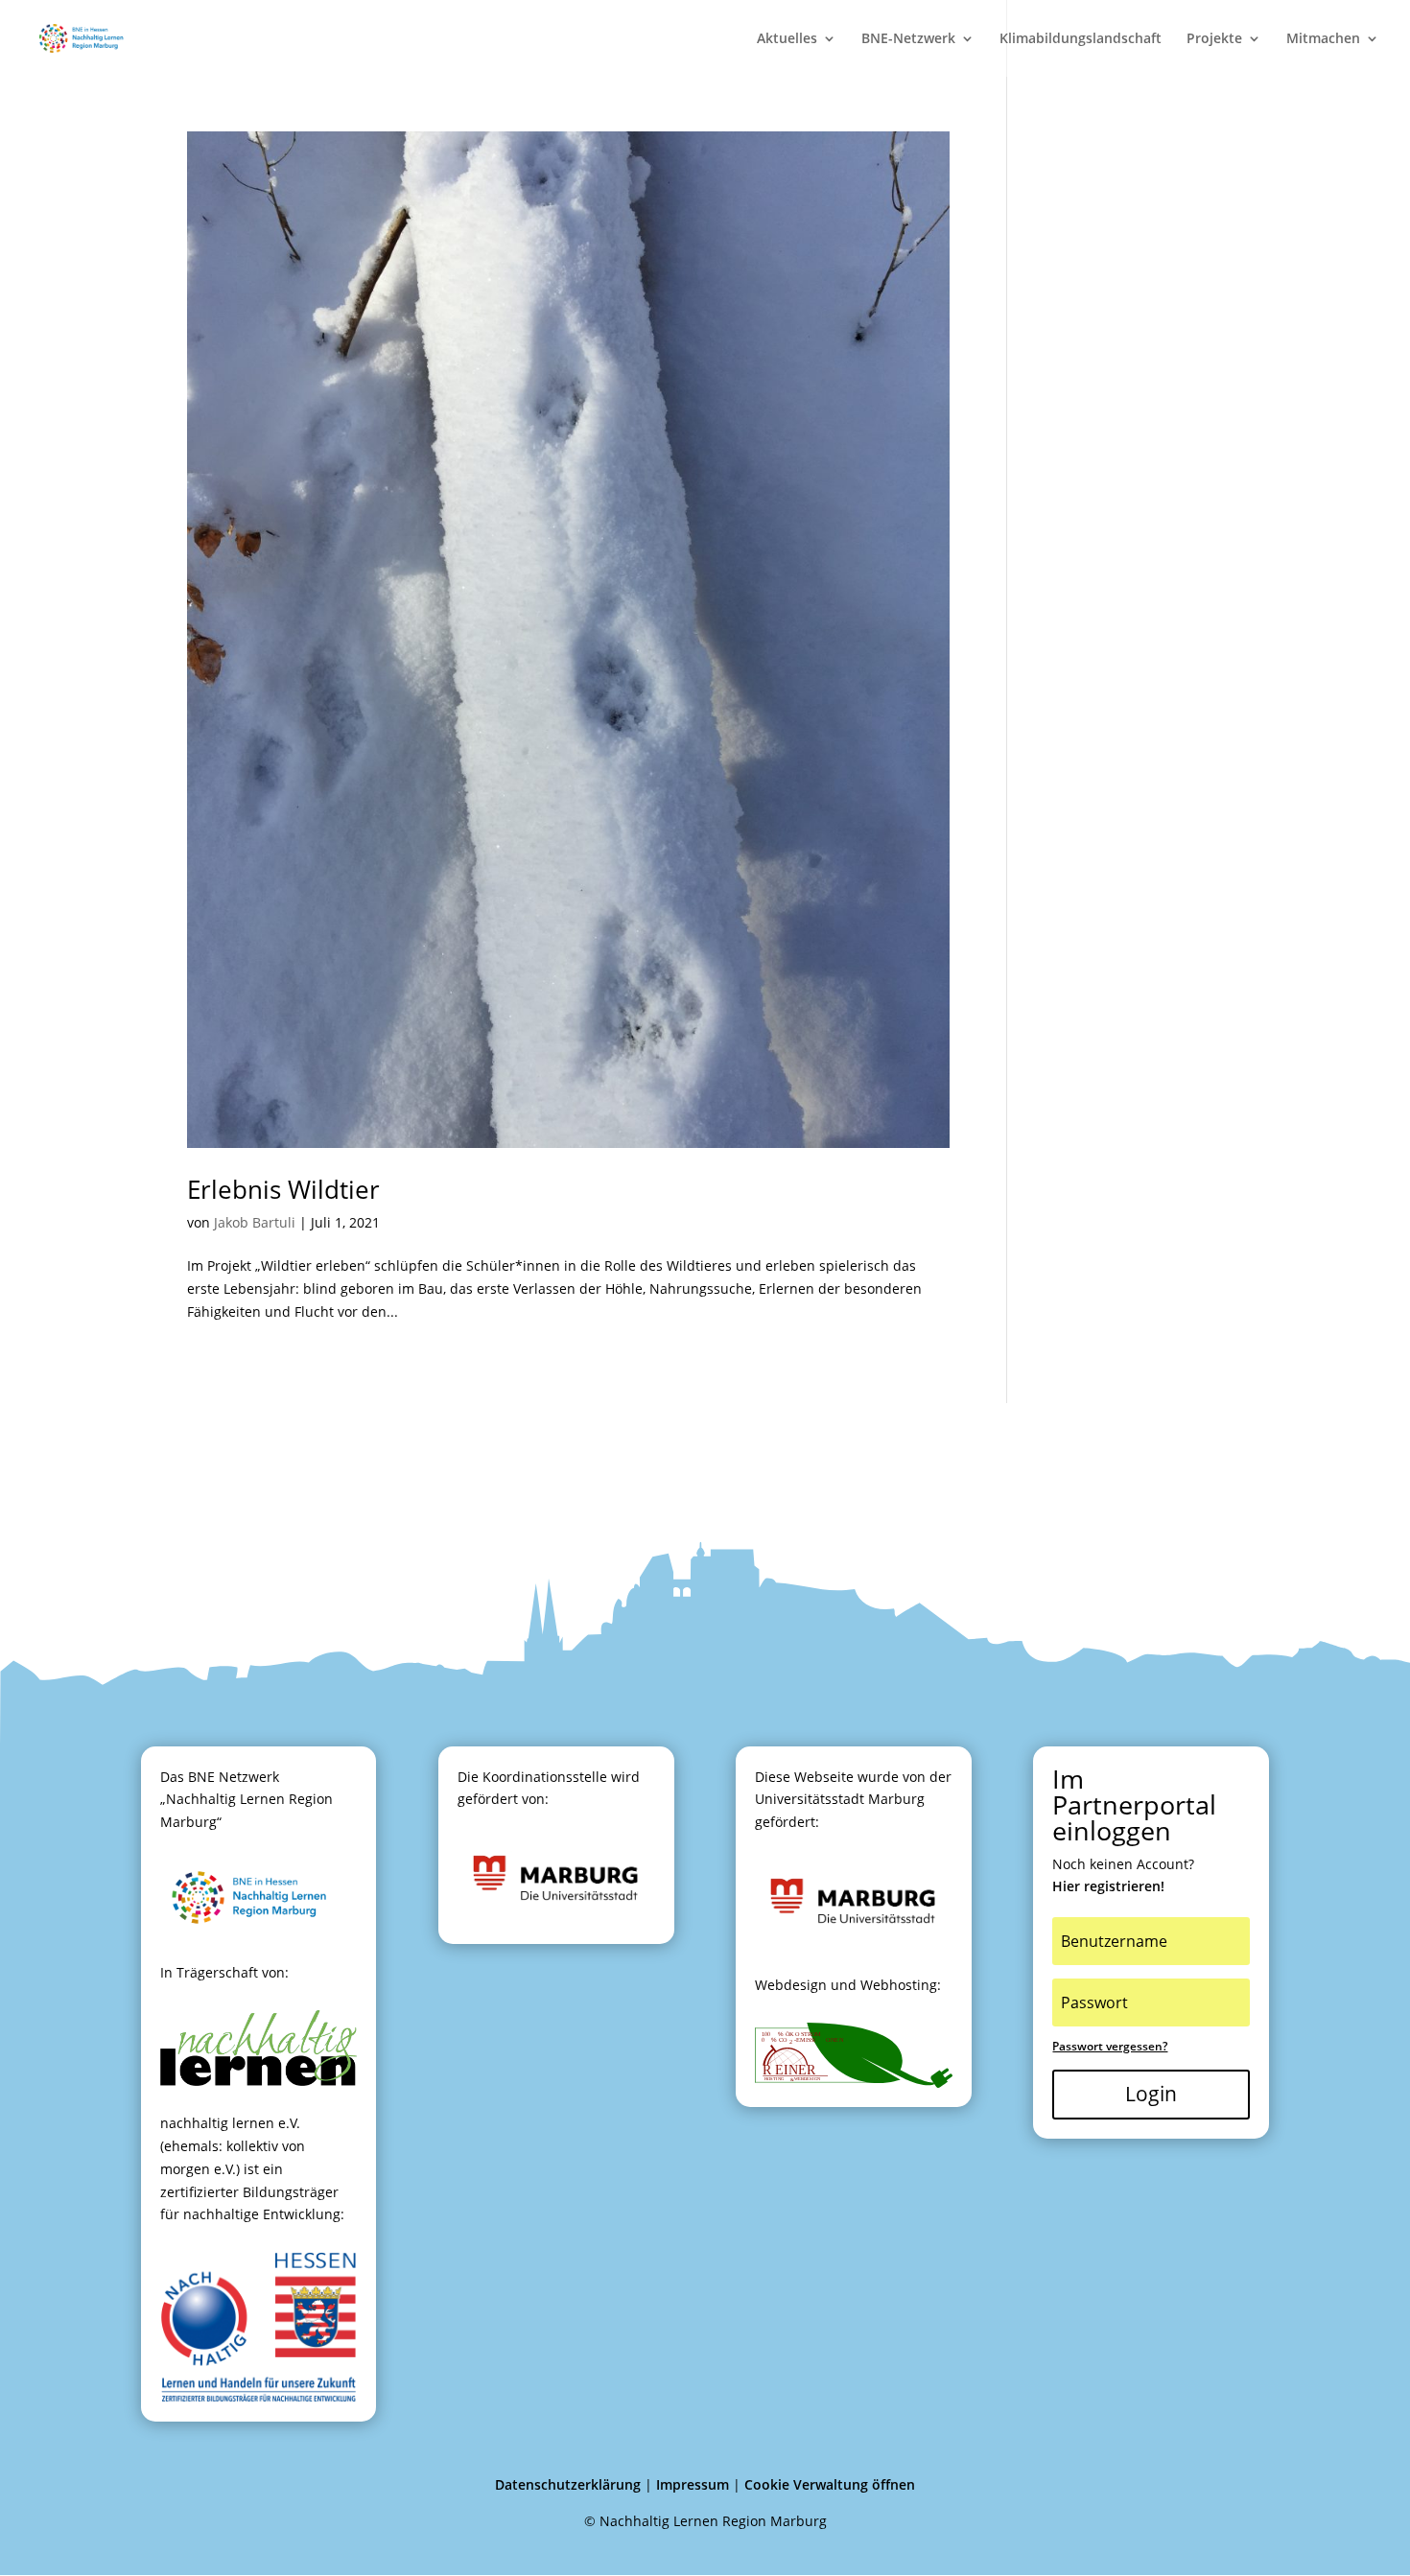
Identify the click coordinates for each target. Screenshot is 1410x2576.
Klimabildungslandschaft (1081, 39)
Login (1151, 2094)
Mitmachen (1323, 39)
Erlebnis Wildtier (283, 1189)
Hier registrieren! (1108, 1886)
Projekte (1214, 39)
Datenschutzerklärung (568, 2484)
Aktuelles (787, 39)
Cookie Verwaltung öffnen (830, 2484)
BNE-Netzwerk (908, 39)
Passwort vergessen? (1110, 2046)
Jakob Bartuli (255, 1222)
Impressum (693, 2484)
